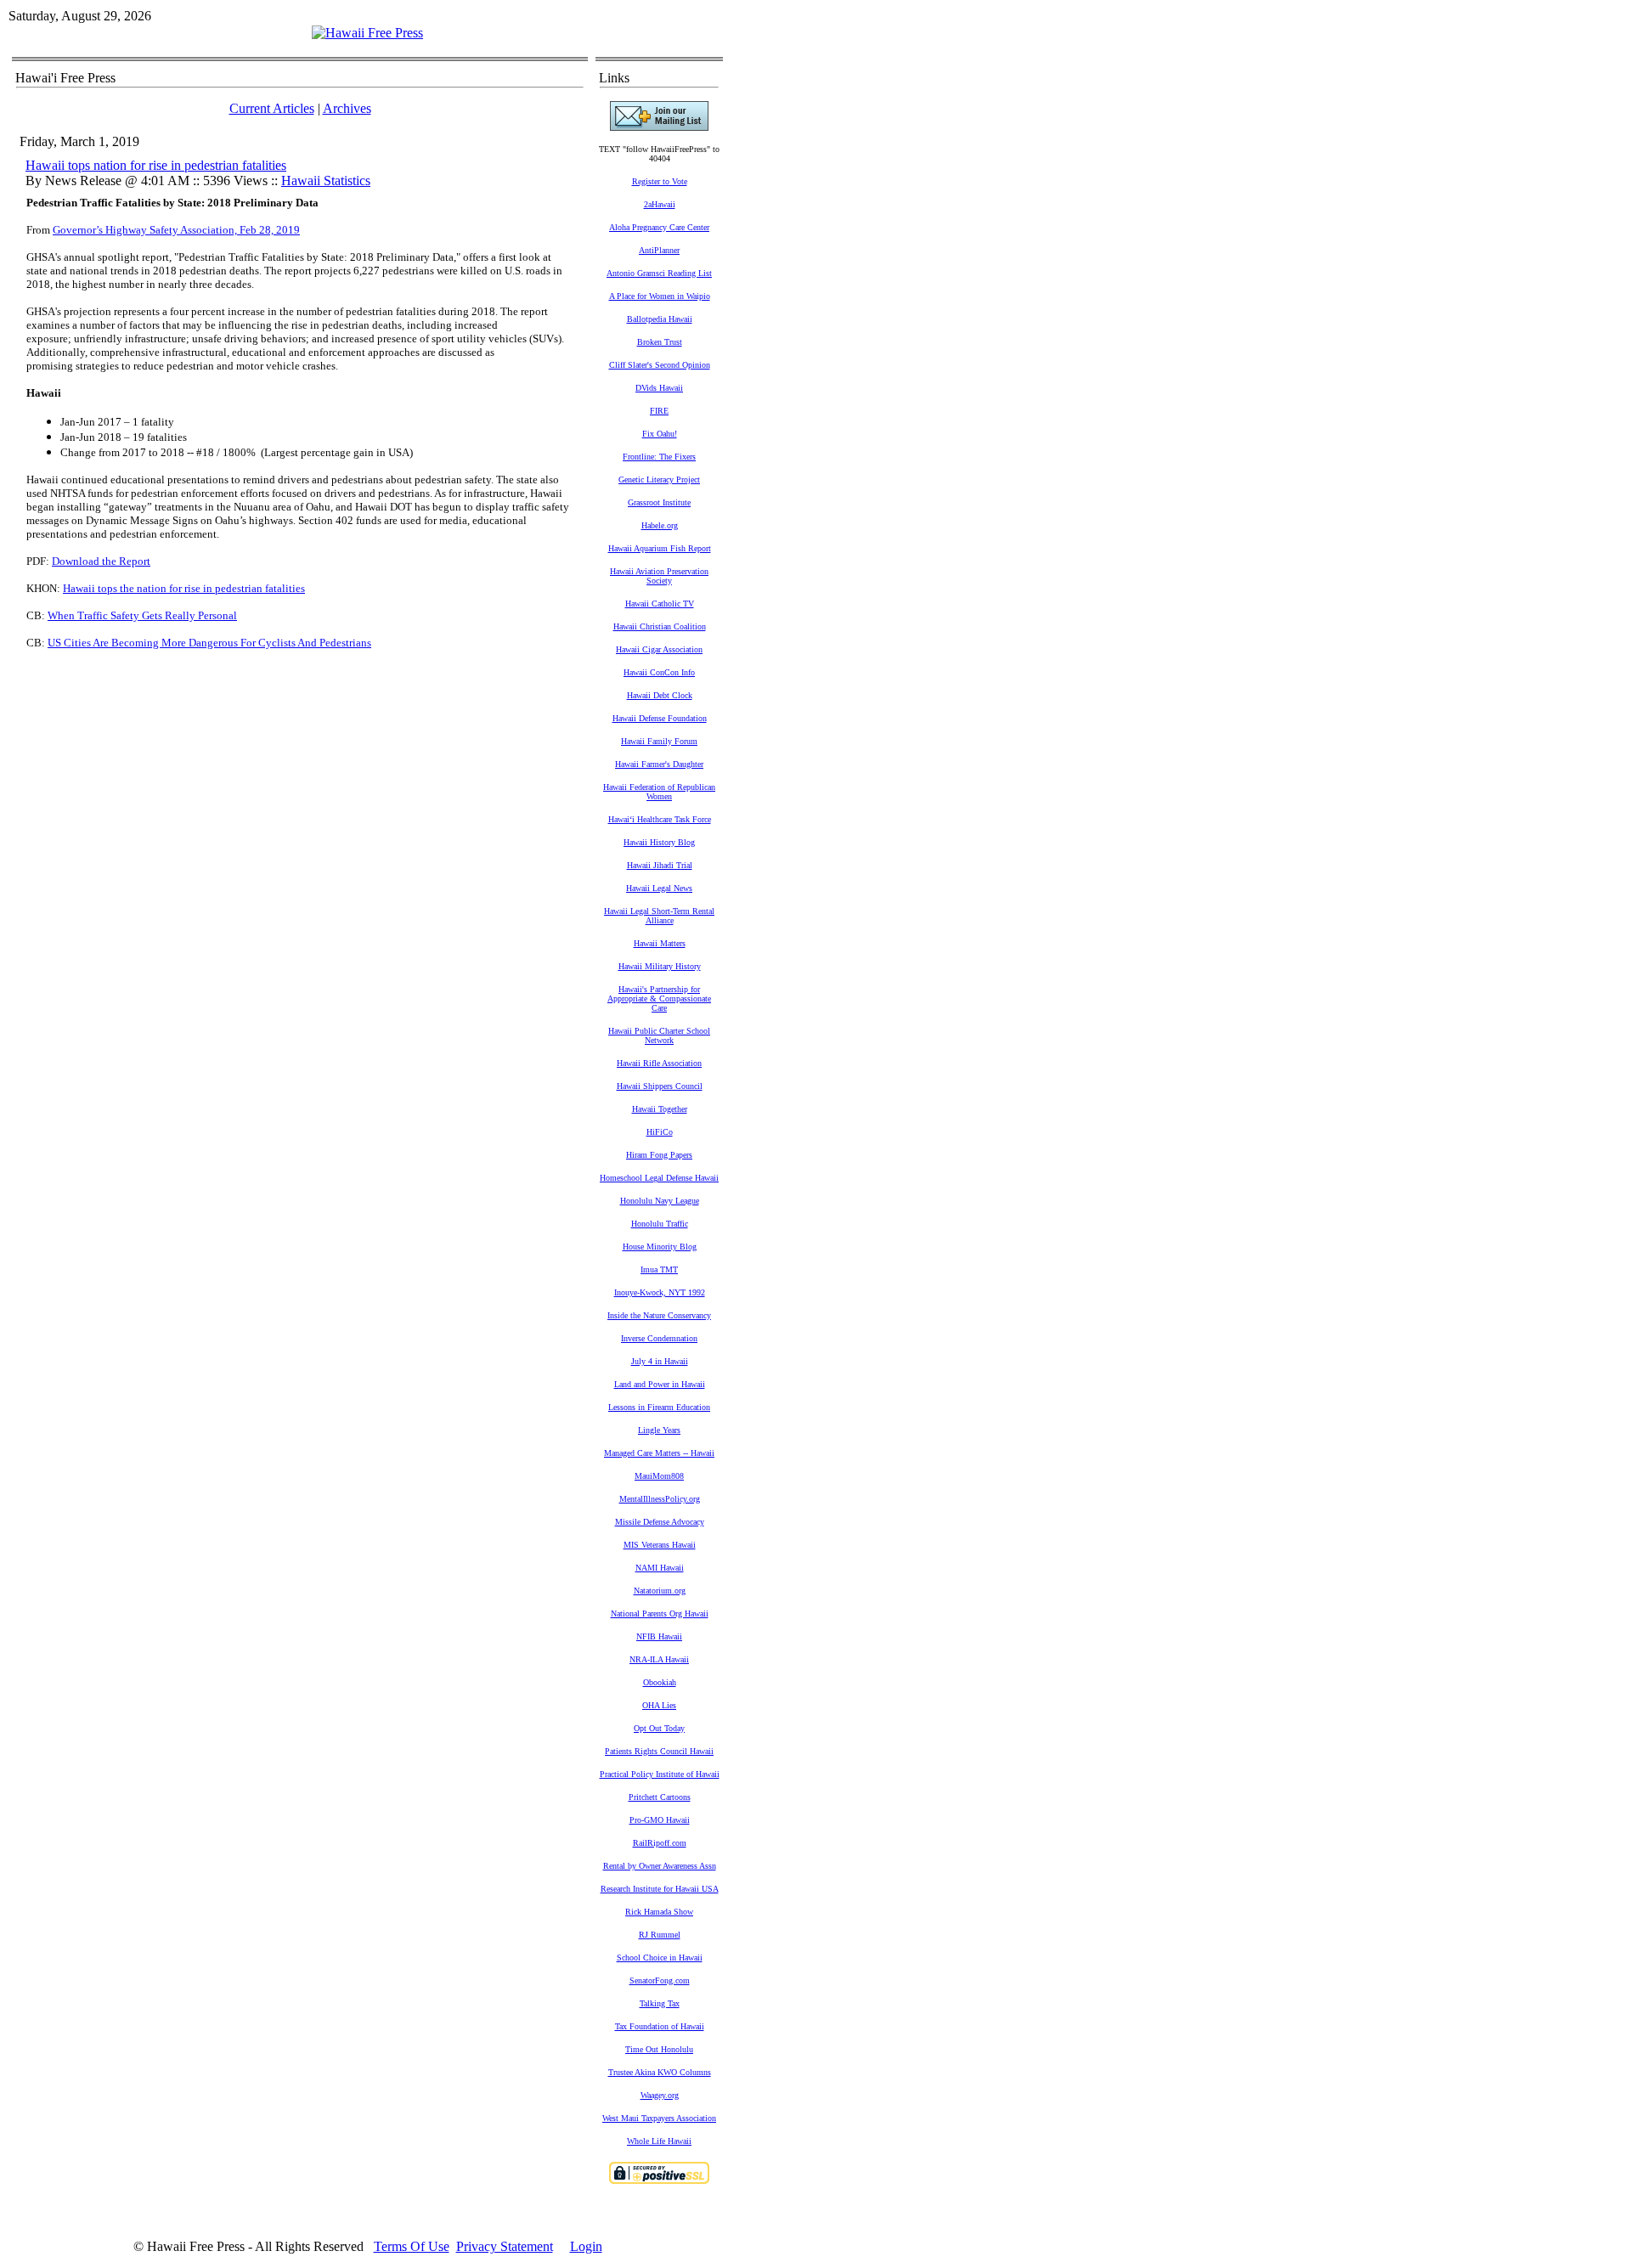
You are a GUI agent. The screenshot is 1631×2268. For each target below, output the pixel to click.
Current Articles (272, 108)
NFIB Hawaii (659, 1636)
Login (586, 2246)
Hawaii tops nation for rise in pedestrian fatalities (156, 165)
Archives (347, 108)
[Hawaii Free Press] (367, 33)
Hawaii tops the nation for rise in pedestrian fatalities (184, 588)
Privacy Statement (505, 2246)
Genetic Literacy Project (659, 480)
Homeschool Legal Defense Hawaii (659, 1178)
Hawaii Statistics (326, 181)
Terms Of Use (412, 2246)
